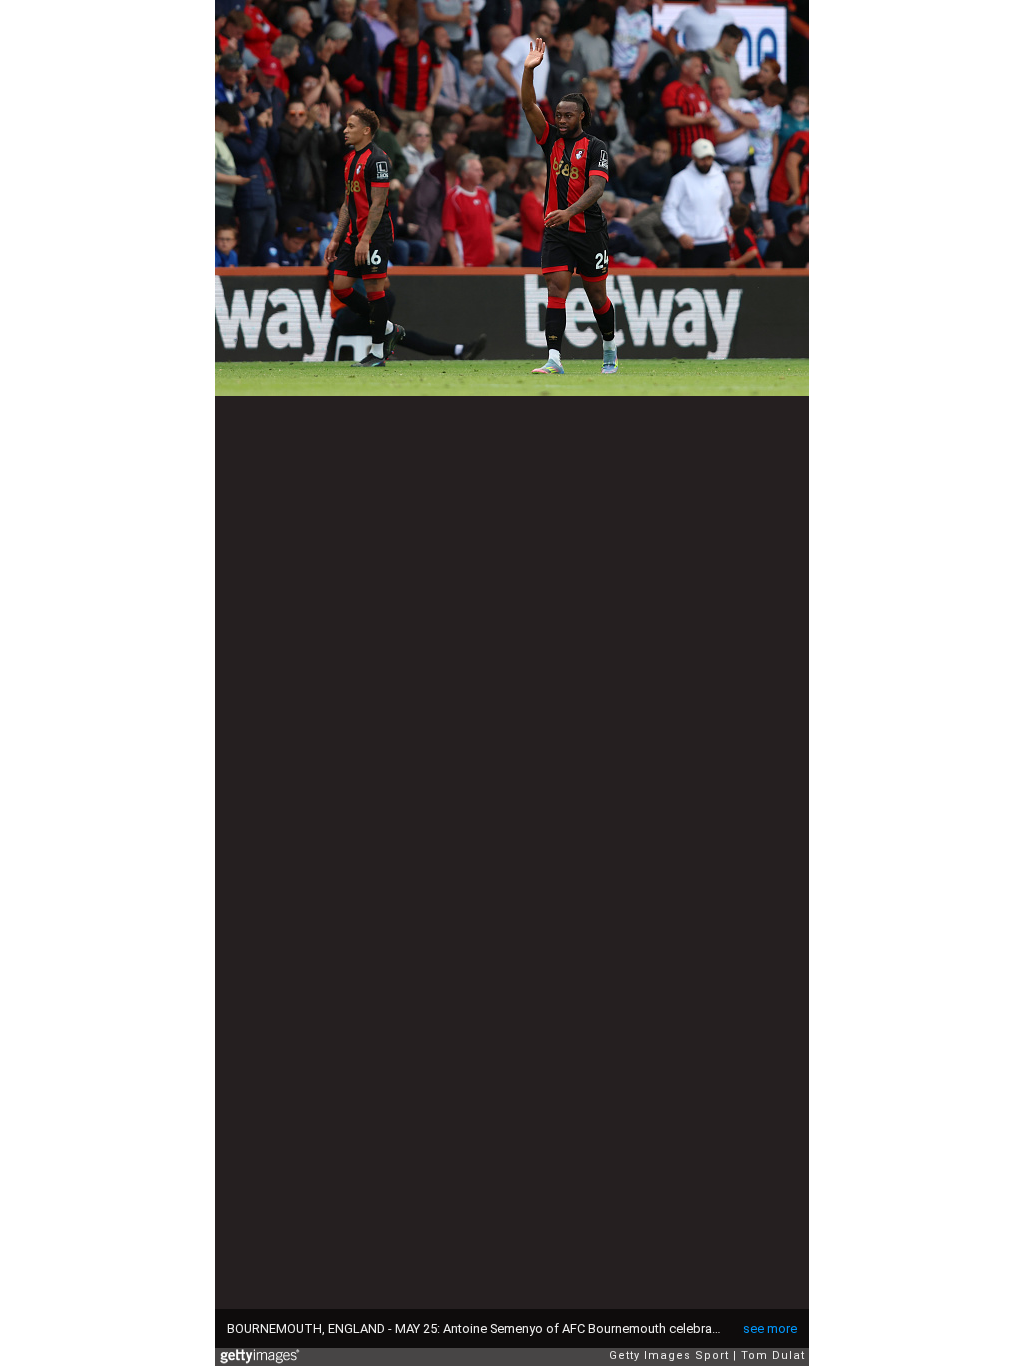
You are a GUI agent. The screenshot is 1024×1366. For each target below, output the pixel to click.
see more (770, 1328)
